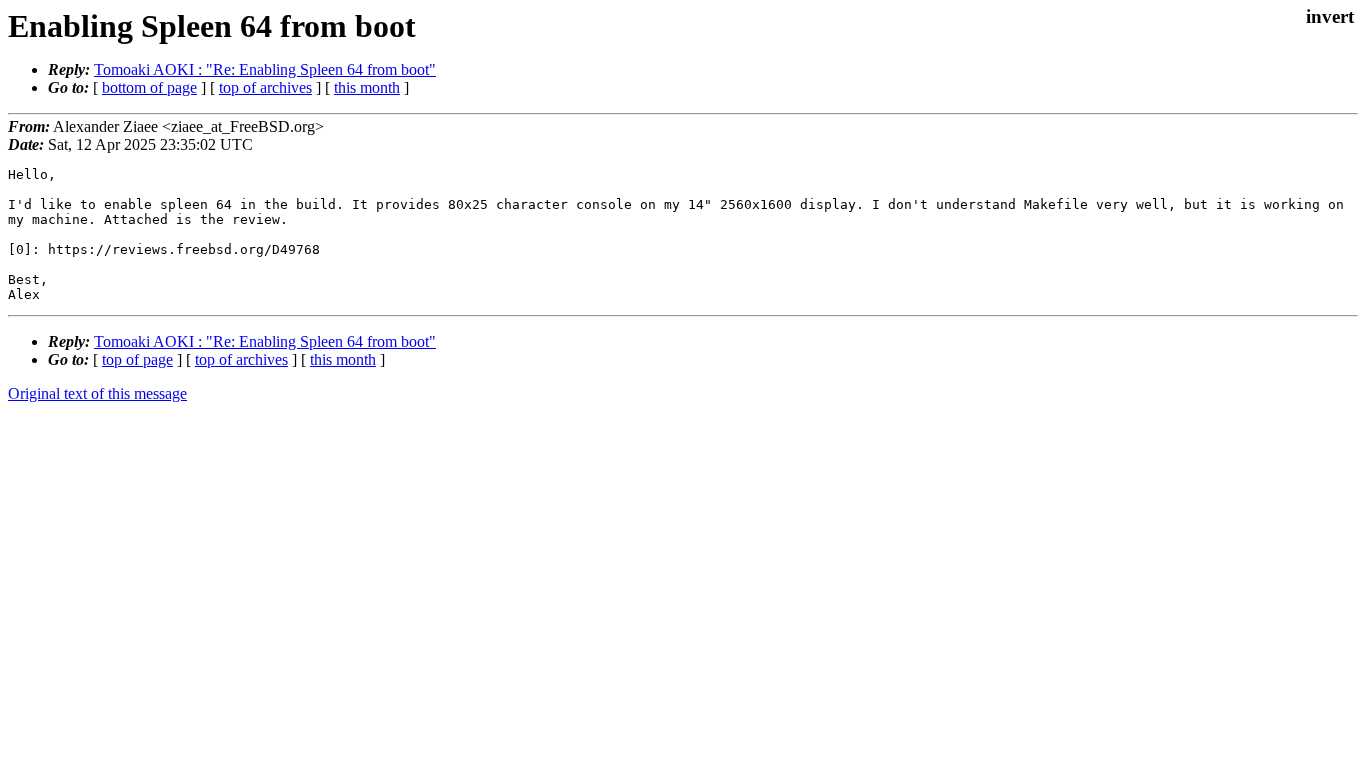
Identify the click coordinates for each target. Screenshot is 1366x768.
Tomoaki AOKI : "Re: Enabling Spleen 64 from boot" (265, 69)
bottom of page (149, 87)
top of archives (265, 87)
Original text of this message (97, 393)
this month (367, 87)
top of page (137, 359)
